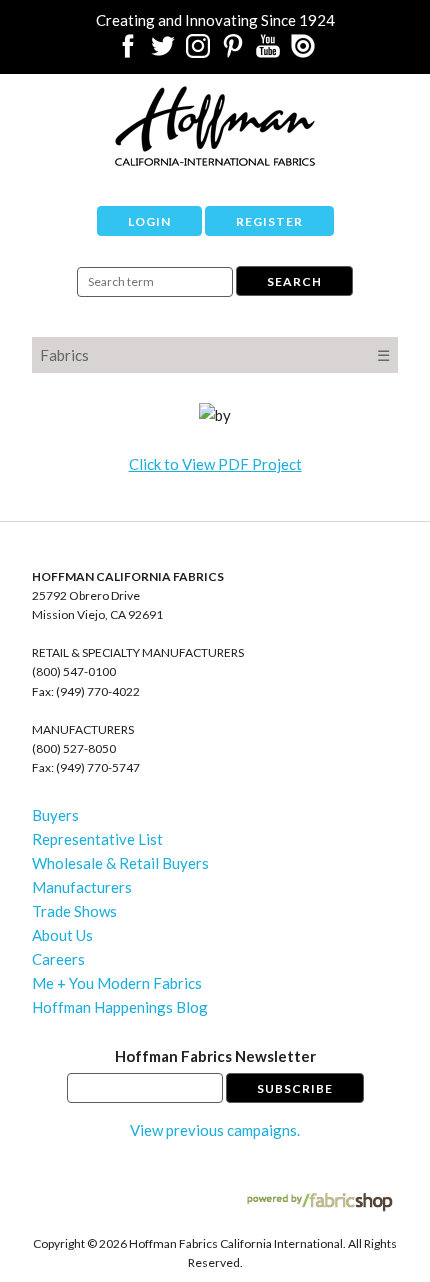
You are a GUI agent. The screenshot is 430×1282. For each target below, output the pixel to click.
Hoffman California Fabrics (215, 126)
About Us (62, 935)
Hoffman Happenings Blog (120, 1007)
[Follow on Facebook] (128, 52)
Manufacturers (82, 887)
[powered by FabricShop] (319, 1202)
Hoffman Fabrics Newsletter (215, 1056)
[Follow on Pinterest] (233, 52)
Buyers (55, 815)
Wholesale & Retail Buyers (120, 863)
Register (269, 221)
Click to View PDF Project (215, 464)
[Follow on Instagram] (198, 52)
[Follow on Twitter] (163, 52)
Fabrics (64, 355)
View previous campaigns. (215, 1130)
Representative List (97, 839)
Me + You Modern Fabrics (117, 983)
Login (149, 221)
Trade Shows (74, 911)
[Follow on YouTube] (268, 52)
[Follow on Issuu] (303, 52)
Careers (58, 959)
